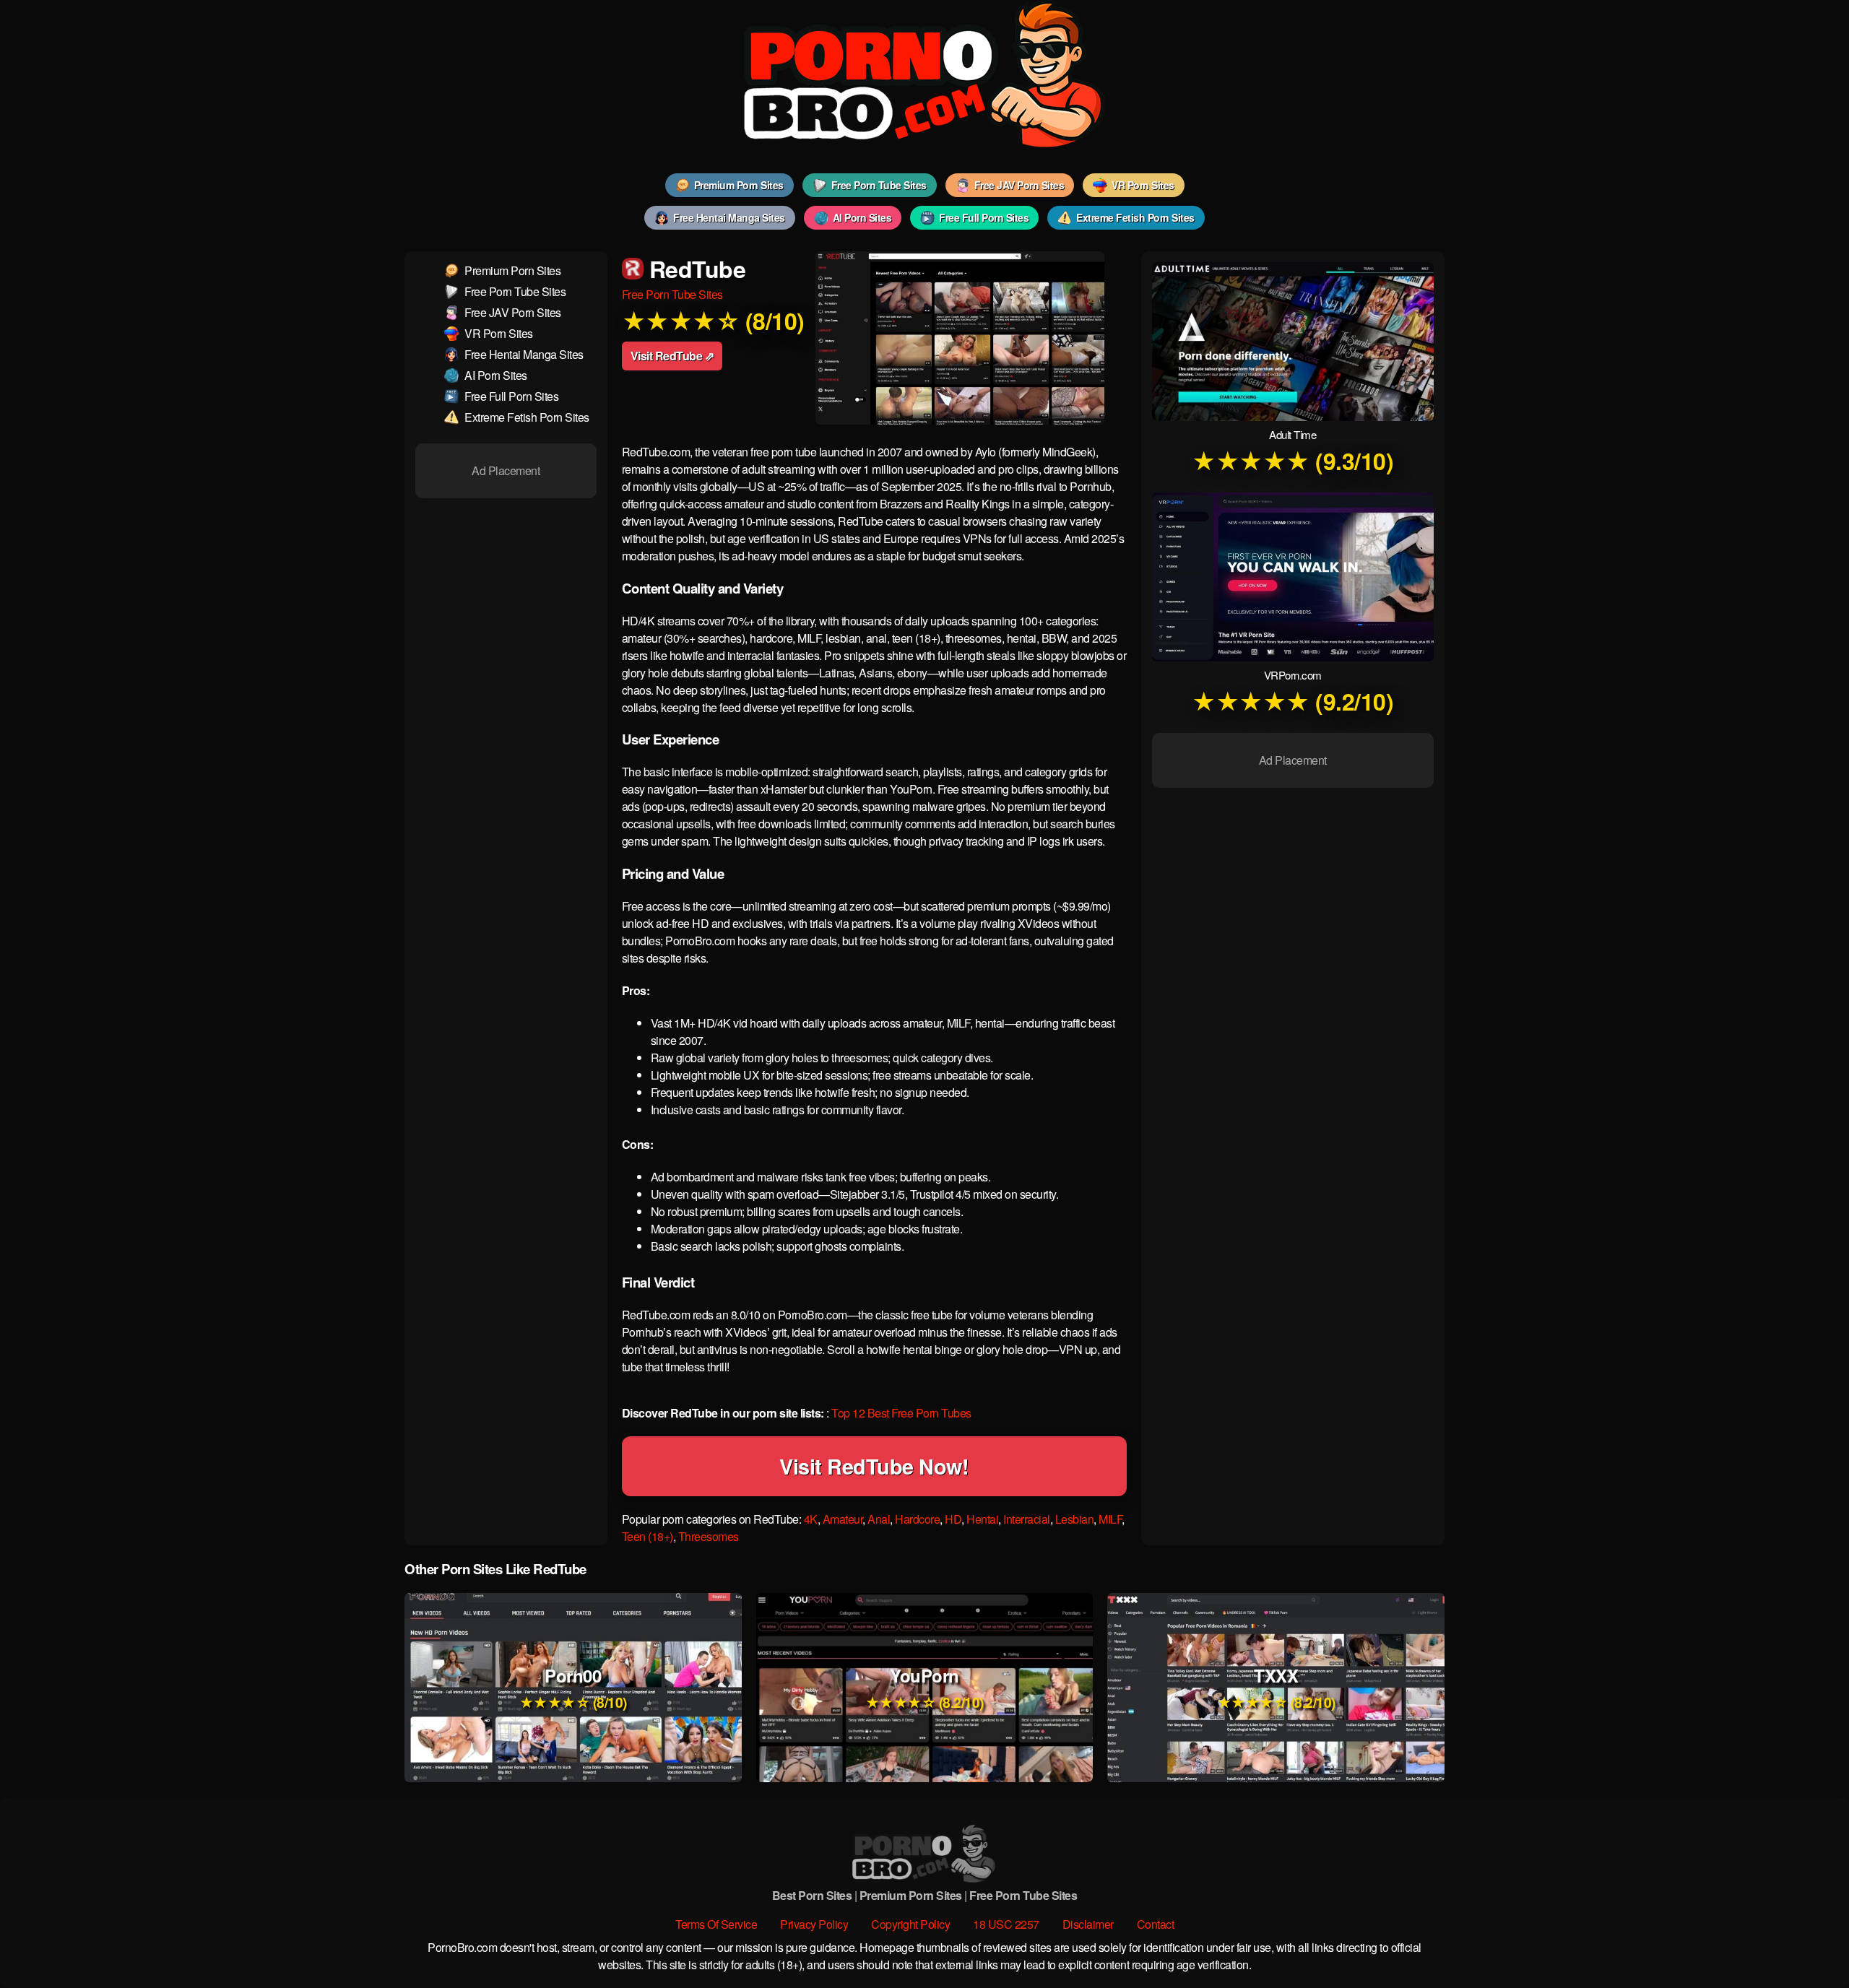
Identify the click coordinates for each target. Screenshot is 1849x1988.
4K (811, 1519)
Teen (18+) (648, 1536)
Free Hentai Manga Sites (729, 217)
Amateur (843, 1519)
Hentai (982, 1519)
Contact (1156, 1924)
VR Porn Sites (1143, 185)
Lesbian (1075, 1519)
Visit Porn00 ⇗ (573, 1668)
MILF (1110, 1519)
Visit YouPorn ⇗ (924, 1668)
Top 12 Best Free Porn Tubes (901, 1413)
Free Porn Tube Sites (879, 185)
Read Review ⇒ (573, 1707)
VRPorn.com (1293, 675)
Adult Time (1292, 434)
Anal (879, 1519)
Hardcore (917, 1519)
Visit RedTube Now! (874, 1466)
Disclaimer (1088, 1924)
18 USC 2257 (1006, 1924)
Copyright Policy (910, 1924)
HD (953, 1519)
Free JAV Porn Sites (1019, 185)
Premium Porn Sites (739, 185)
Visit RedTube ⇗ (672, 356)
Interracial (1027, 1519)
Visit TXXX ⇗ (1276, 1668)
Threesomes (709, 1536)
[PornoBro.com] (924, 143)
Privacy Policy (814, 1924)
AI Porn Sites (862, 217)
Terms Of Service (716, 1924)
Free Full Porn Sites (984, 217)
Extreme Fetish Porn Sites (1135, 217)
